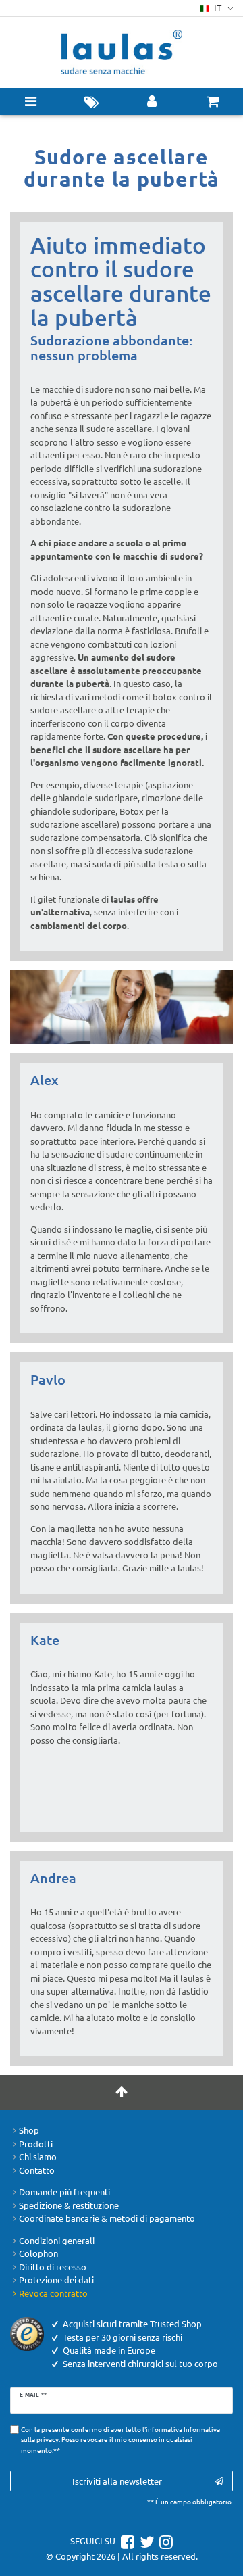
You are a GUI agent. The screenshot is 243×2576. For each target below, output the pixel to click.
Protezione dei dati (56, 2280)
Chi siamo (38, 2156)
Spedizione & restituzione (69, 2205)
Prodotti (36, 2144)
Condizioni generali (57, 2240)
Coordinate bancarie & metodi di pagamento (107, 2218)
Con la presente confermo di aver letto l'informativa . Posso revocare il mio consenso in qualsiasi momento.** (120, 2439)
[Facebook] (126, 2541)
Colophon (38, 2253)
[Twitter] (145, 2541)
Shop (29, 2130)
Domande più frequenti (64, 2192)
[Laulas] (122, 52)
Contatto (37, 2170)
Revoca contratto (53, 2293)
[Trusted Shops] (27, 2333)
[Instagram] (164, 2541)
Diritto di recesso (53, 2267)
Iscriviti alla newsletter (117, 2481)
